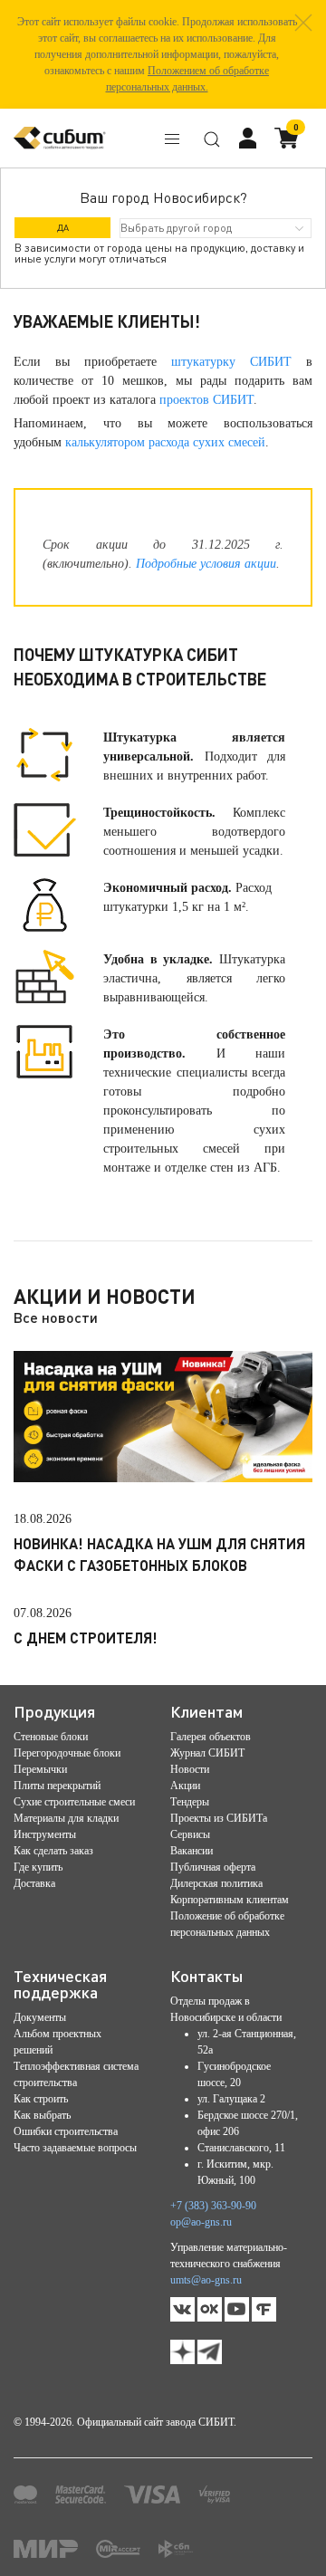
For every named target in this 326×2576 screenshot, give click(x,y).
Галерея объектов (211, 1737)
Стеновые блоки (51, 1737)
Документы (40, 2017)
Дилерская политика (216, 1883)
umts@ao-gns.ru (206, 2280)
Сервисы (190, 1834)
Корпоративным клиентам (230, 1900)
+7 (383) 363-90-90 (213, 2206)
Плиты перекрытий (57, 1786)
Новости (190, 1769)
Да (63, 227)
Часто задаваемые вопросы (75, 2148)
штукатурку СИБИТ (231, 362)
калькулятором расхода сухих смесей (165, 442)
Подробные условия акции (206, 564)
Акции (185, 1786)
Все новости (56, 1317)
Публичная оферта (213, 1867)
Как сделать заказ (53, 1851)
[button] (303, 23)
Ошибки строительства (66, 2131)
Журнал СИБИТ (207, 1753)
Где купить (38, 1867)
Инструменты (45, 1834)
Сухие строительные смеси (74, 1802)
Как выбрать (42, 2115)
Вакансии (192, 1851)
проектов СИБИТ (206, 400)
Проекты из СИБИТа (219, 1818)
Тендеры (190, 1802)
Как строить (41, 2099)
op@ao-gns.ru (201, 2222)
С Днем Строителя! (86, 1638)
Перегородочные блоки (67, 1753)
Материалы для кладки (66, 1818)
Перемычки (40, 1769)
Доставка (34, 1883)
